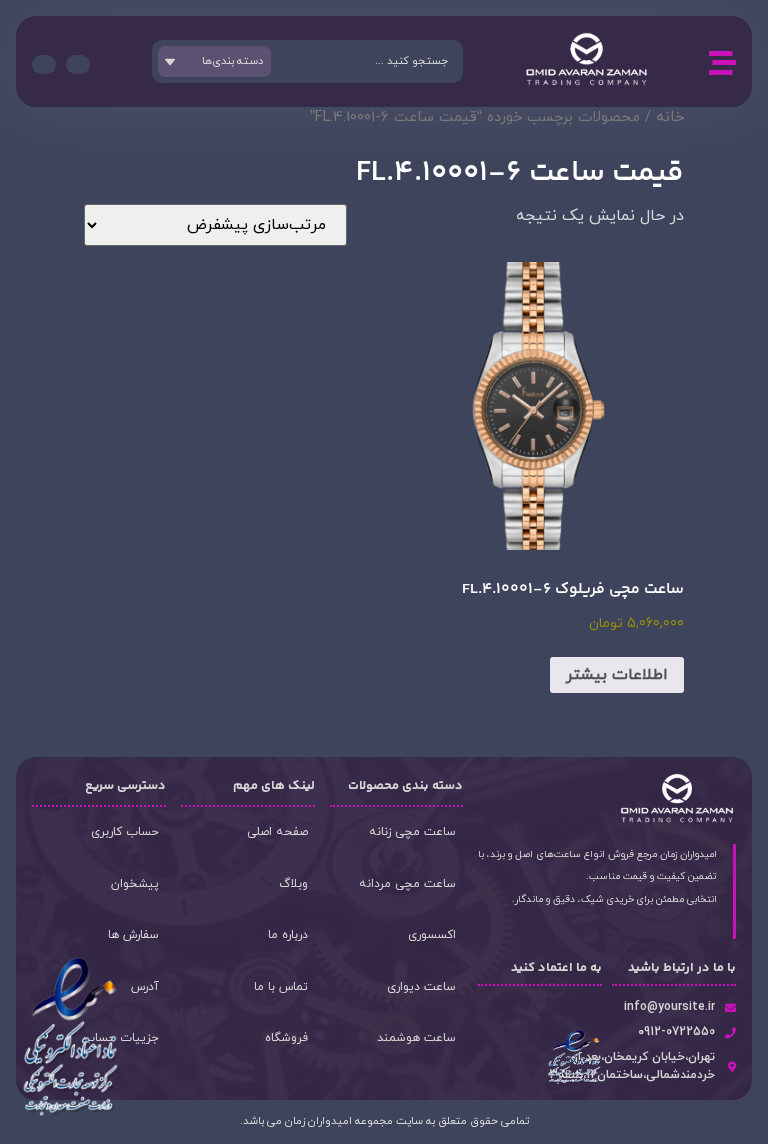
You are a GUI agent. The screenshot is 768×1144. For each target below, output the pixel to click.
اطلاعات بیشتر (617, 675)
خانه (670, 117)
